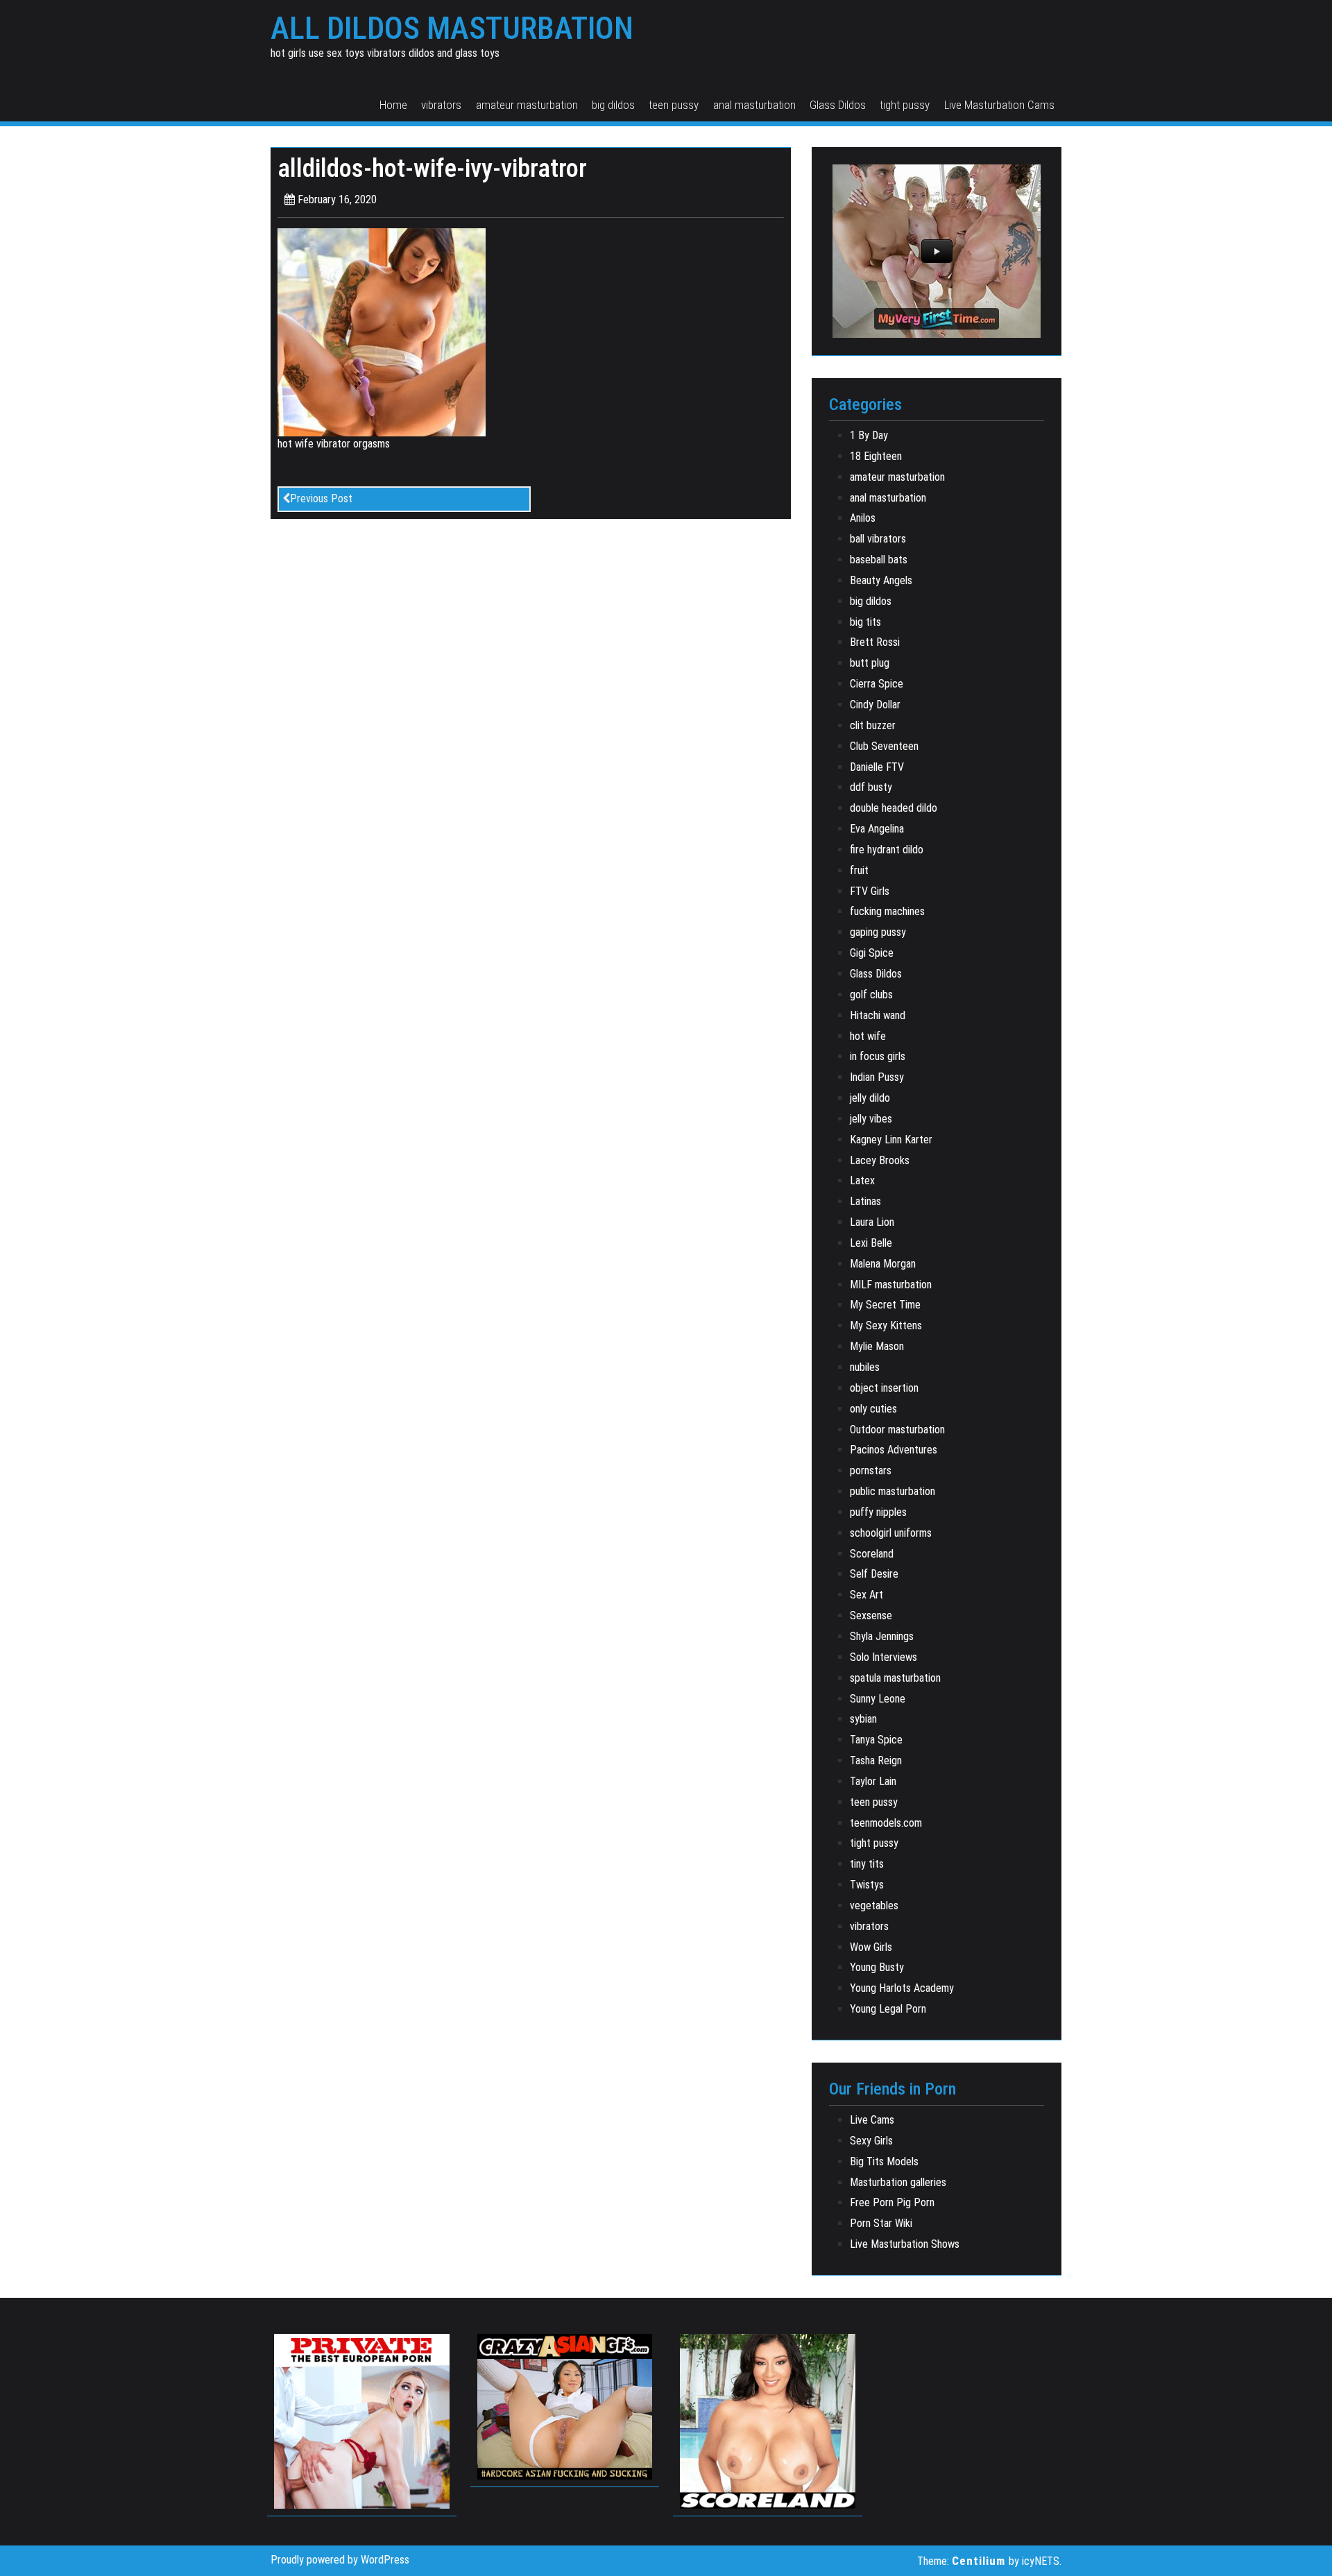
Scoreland (872, 1554)
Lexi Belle (871, 1243)
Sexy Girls (871, 2141)
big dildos (613, 105)
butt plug (870, 663)
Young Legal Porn (888, 2009)
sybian (863, 1719)
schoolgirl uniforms (891, 1533)
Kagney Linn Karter (891, 1140)
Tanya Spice (876, 1740)
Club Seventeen (884, 746)
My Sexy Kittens (886, 1325)
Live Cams (872, 2120)
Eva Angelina (877, 829)
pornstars (871, 1470)
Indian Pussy (877, 1077)
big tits (865, 622)
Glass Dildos (838, 105)
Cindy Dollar (875, 705)
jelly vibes (871, 1119)
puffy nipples (878, 1512)
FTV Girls (870, 891)
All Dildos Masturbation (452, 28)
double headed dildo (894, 808)
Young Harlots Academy (902, 1988)
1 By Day (869, 435)
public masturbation (893, 1491)
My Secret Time (885, 1305)
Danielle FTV (877, 767)
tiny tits (867, 1864)
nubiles (865, 1367)
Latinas (865, 1201)
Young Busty (877, 1967)
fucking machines (887, 911)
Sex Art (866, 1595)
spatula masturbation (895, 1678)
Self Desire (874, 1574)
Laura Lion (872, 1222)
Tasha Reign (876, 1760)
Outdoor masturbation (897, 1430)
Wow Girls (871, 1947)
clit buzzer (873, 725)
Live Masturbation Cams (999, 105)
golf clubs (871, 995)
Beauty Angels (881, 580)
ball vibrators (878, 539)
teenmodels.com (886, 1823)
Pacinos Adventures (894, 1450)
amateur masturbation (527, 105)
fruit (859, 870)
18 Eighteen (876, 456)
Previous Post (321, 498)
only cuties (873, 1409)
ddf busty (871, 787)
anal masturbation (754, 105)
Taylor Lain (873, 1781)
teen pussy (674, 105)
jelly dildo (870, 1098)
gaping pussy (878, 932)
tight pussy (905, 105)
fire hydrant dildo (887, 850)
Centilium (979, 2561)
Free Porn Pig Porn (892, 2202)
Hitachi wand (878, 1015)
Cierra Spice (877, 684)
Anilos (863, 518)
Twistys (867, 1885)
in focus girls (878, 1056)
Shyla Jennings (882, 1636)
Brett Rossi (875, 642)
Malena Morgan (883, 1264)
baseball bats (879, 560)
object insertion (884, 1388)
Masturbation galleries (898, 2182)
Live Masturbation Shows (905, 2244)
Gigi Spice (872, 953)
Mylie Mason (877, 1346)
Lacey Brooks (880, 1160)
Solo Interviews (883, 1657)
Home (393, 105)
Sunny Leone (878, 1699)
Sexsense (871, 1615)
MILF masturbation (891, 1285)
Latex (862, 1180)
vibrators (441, 105)
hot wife (868, 1036)
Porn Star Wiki (881, 2223)
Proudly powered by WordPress (340, 2560)
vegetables (874, 1905)
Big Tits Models (884, 2161)
